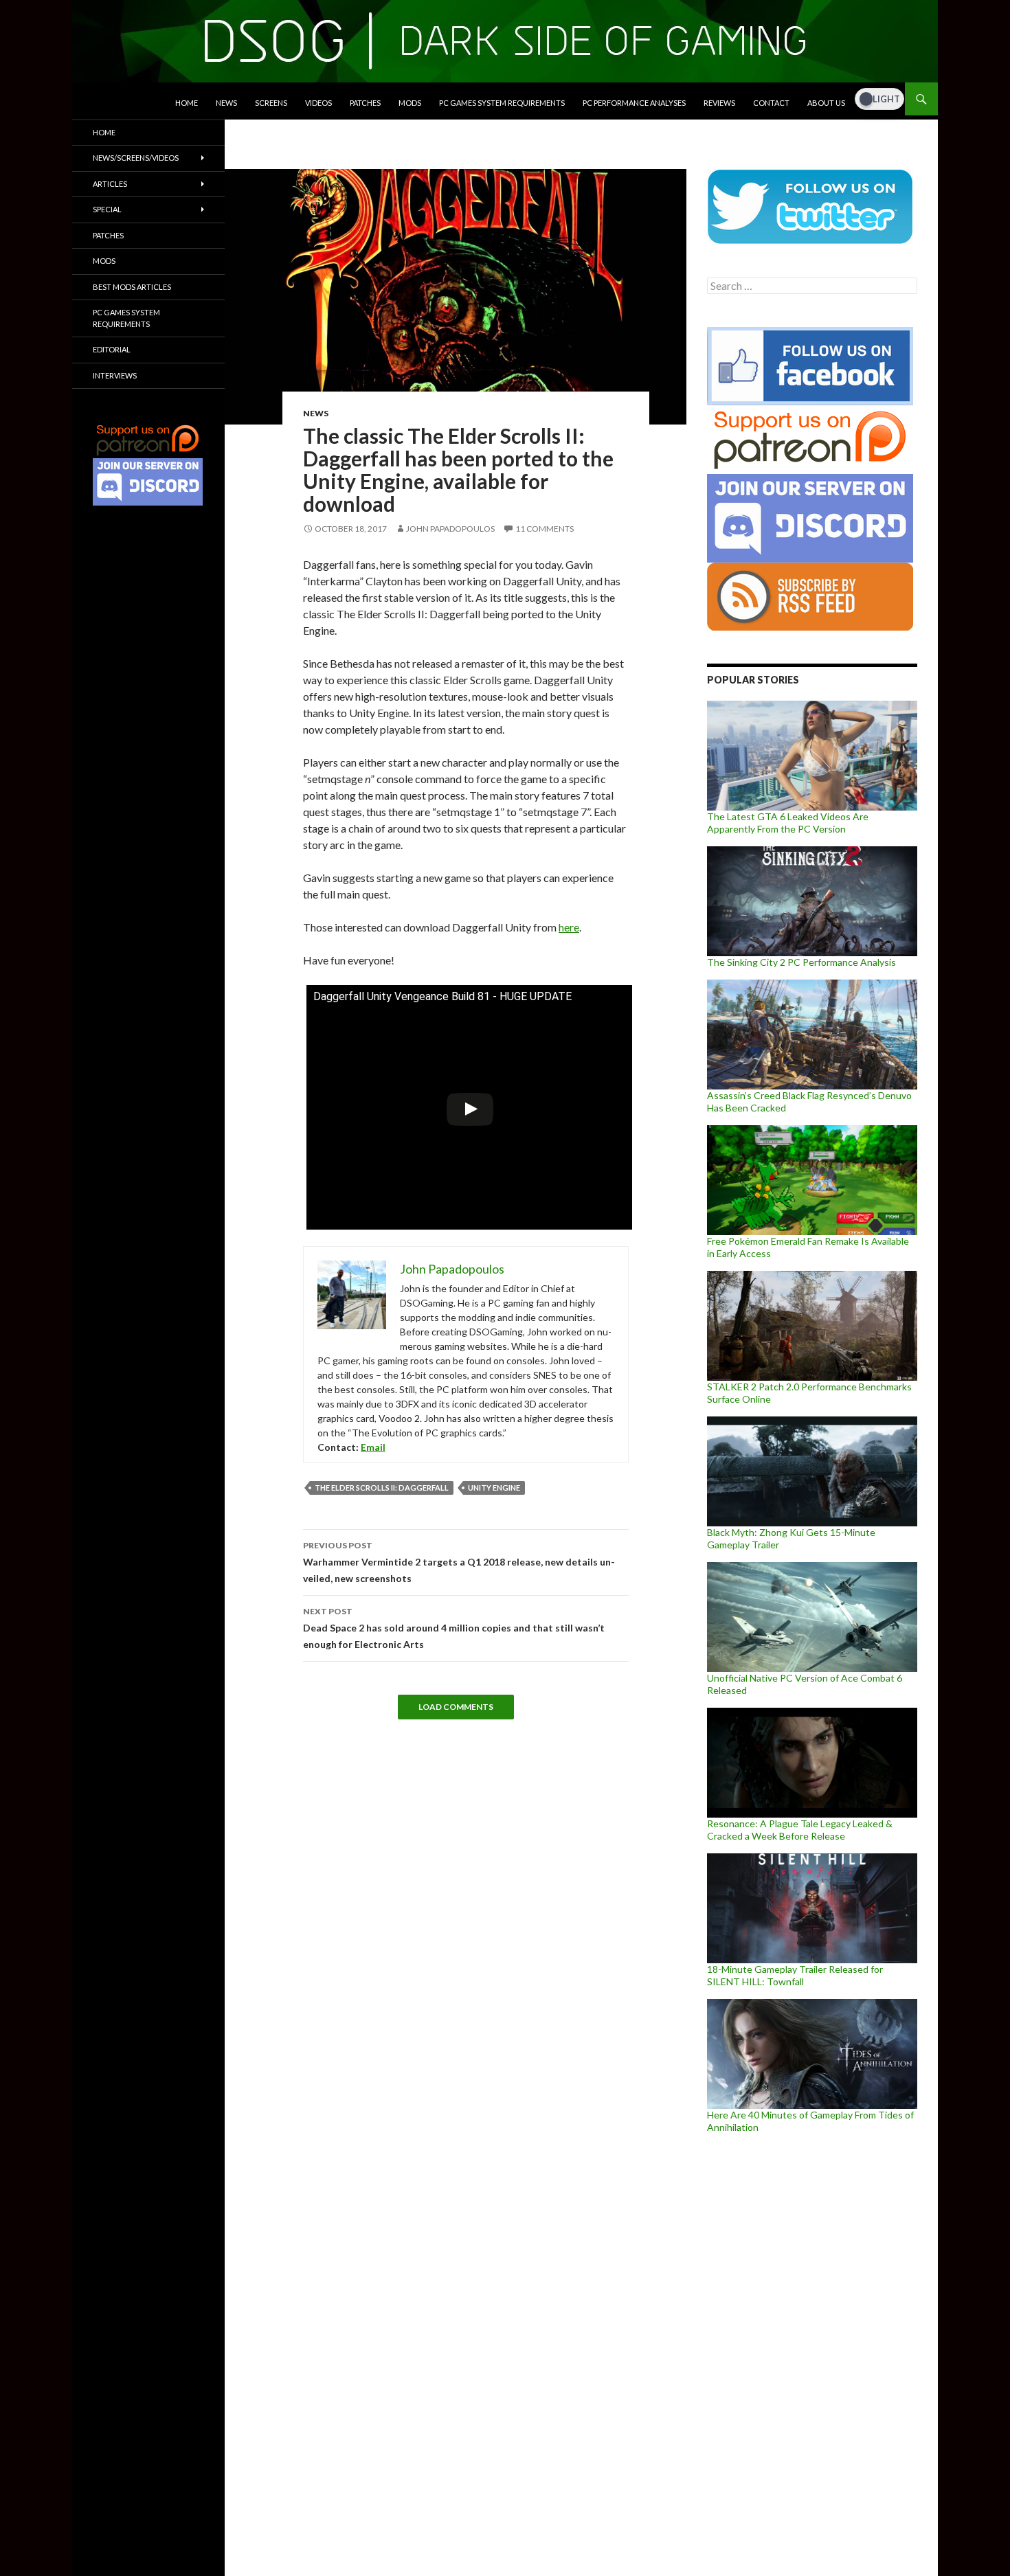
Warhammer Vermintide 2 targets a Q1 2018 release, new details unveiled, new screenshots (459, 1562)
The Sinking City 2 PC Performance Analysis (801, 962)
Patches (365, 103)
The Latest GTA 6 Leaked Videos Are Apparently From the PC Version (788, 823)
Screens (271, 103)
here (569, 927)
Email (373, 1447)
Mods (410, 103)
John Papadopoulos (450, 529)
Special (107, 209)
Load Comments (456, 1707)
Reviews (719, 103)
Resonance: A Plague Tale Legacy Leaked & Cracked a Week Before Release (800, 1830)
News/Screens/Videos (136, 158)
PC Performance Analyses (634, 103)
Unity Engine (494, 1488)
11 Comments (545, 529)
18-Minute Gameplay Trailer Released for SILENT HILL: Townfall (795, 1975)
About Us (826, 103)
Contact (771, 103)
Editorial (112, 349)
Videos (318, 103)
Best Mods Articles (132, 287)
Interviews (115, 375)
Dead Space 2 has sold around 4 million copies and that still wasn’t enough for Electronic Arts (454, 1628)
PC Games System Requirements (502, 103)
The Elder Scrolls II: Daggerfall (382, 1488)
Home (187, 103)
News (226, 103)
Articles (110, 184)
